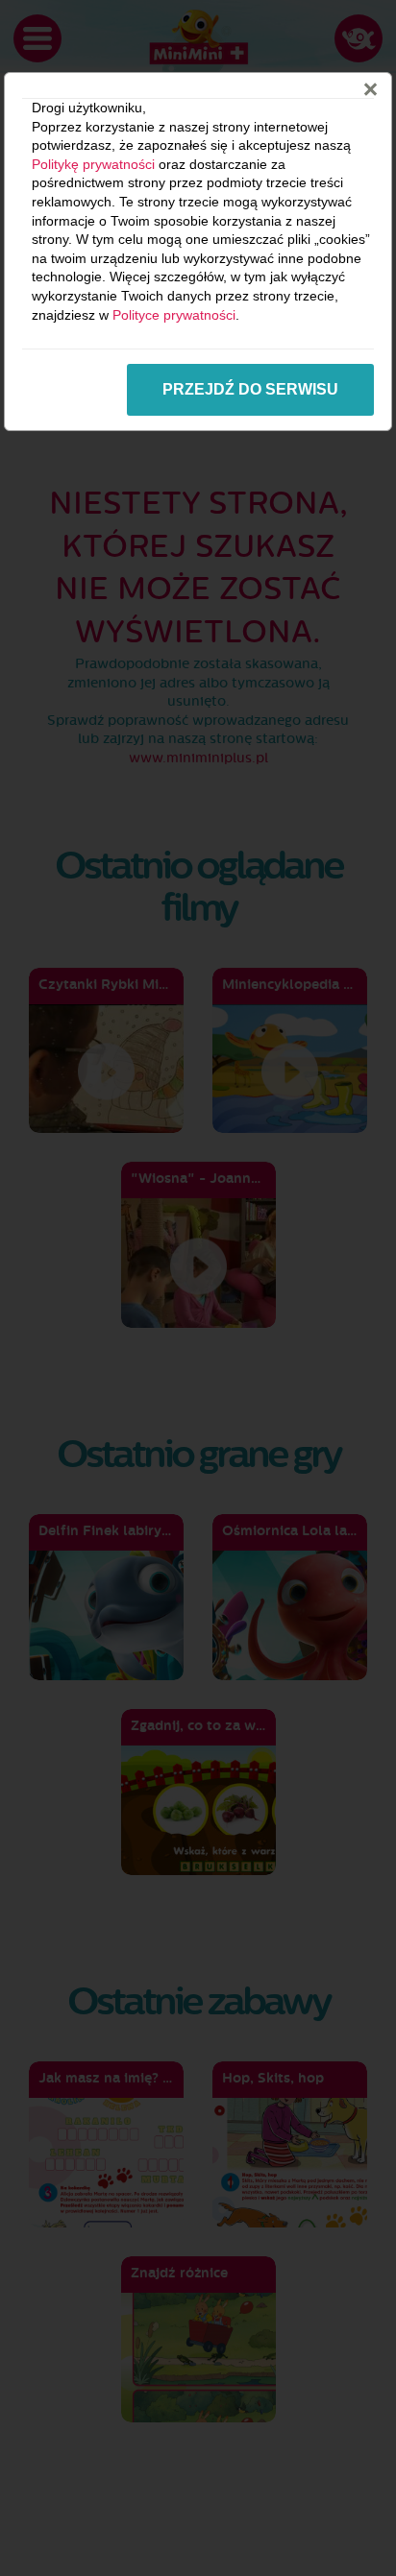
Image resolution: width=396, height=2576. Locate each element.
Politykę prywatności (93, 164)
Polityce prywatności (174, 315)
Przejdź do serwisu (250, 389)
